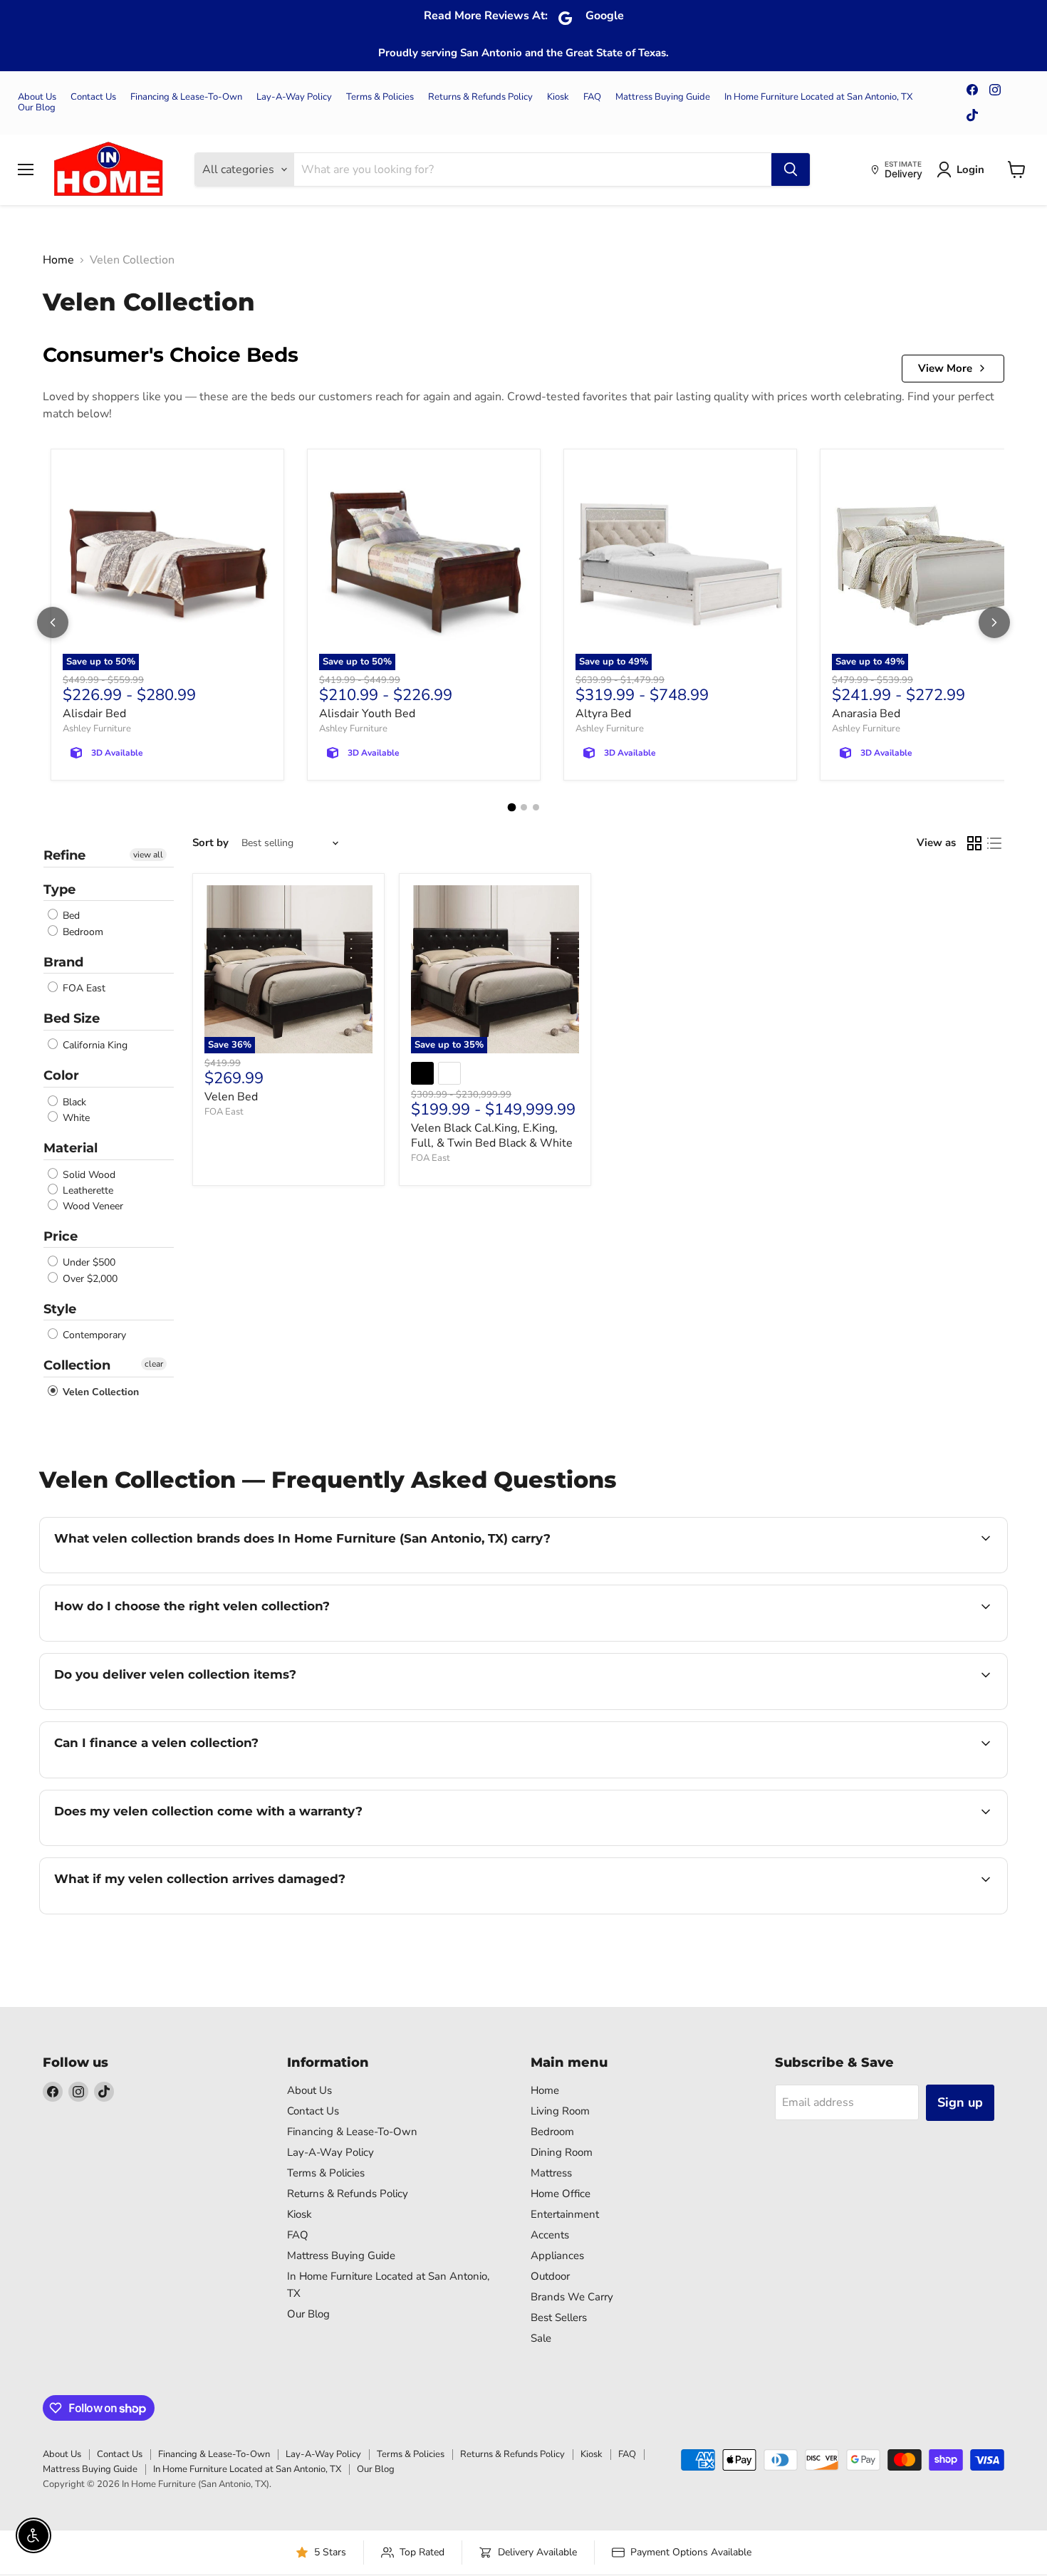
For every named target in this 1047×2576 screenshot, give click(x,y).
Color (61, 1075)
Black (73, 1102)
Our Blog (37, 108)
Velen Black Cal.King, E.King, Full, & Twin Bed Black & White (492, 1136)
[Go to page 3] (536, 807)
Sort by (210, 843)
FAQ (592, 97)
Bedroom (82, 932)
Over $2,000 (89, 1279)
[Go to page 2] (524, 807)
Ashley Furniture (97, 729)
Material (71, 1148)
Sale (541, 2338)
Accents (550, 2235)
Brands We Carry (572, 2297)
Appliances (557, 2256)
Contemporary (93, 1335)
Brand (63, 962)
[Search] (791, 170)
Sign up (960, 2102)
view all (148, 855)
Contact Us (93, 97)
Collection (77, 1365)
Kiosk (558, 97)
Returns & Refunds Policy (480, 97)
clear (154, 1364)
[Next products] (994, 622)
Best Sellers (559, 2317)
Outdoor (550, 2276)
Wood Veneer (92, 1206)
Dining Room (562, 2152)
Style (60, 1309)
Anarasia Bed (866, 714)
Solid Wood (88, 1175)
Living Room (560, 2111)
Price (61, 1236)
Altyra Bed (603, 714)
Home (58, 260)
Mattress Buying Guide (663, 97)
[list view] (994, 843)
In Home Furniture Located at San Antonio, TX (818, 97)
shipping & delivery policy (872, 1708)
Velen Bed (231, 1097)
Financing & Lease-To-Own (186, 97)
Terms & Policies (380, 97)
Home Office (561, 2194)
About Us (37, 97)
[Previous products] (53, 622)
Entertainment (565, 2214)
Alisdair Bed (94, 714)
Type (59, 890)
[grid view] (974, 843)
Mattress (551, 2173)
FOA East (83, 988)
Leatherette (87, 1190)
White (75, 1118)
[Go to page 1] (511, 808)
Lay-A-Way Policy (294, 97)
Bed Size (72, 1018)
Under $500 (88, 1263)
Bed (70, 916)
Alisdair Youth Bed (367, 714)
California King (94, 1045)
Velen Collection (99, 1392)
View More (945, 368)
